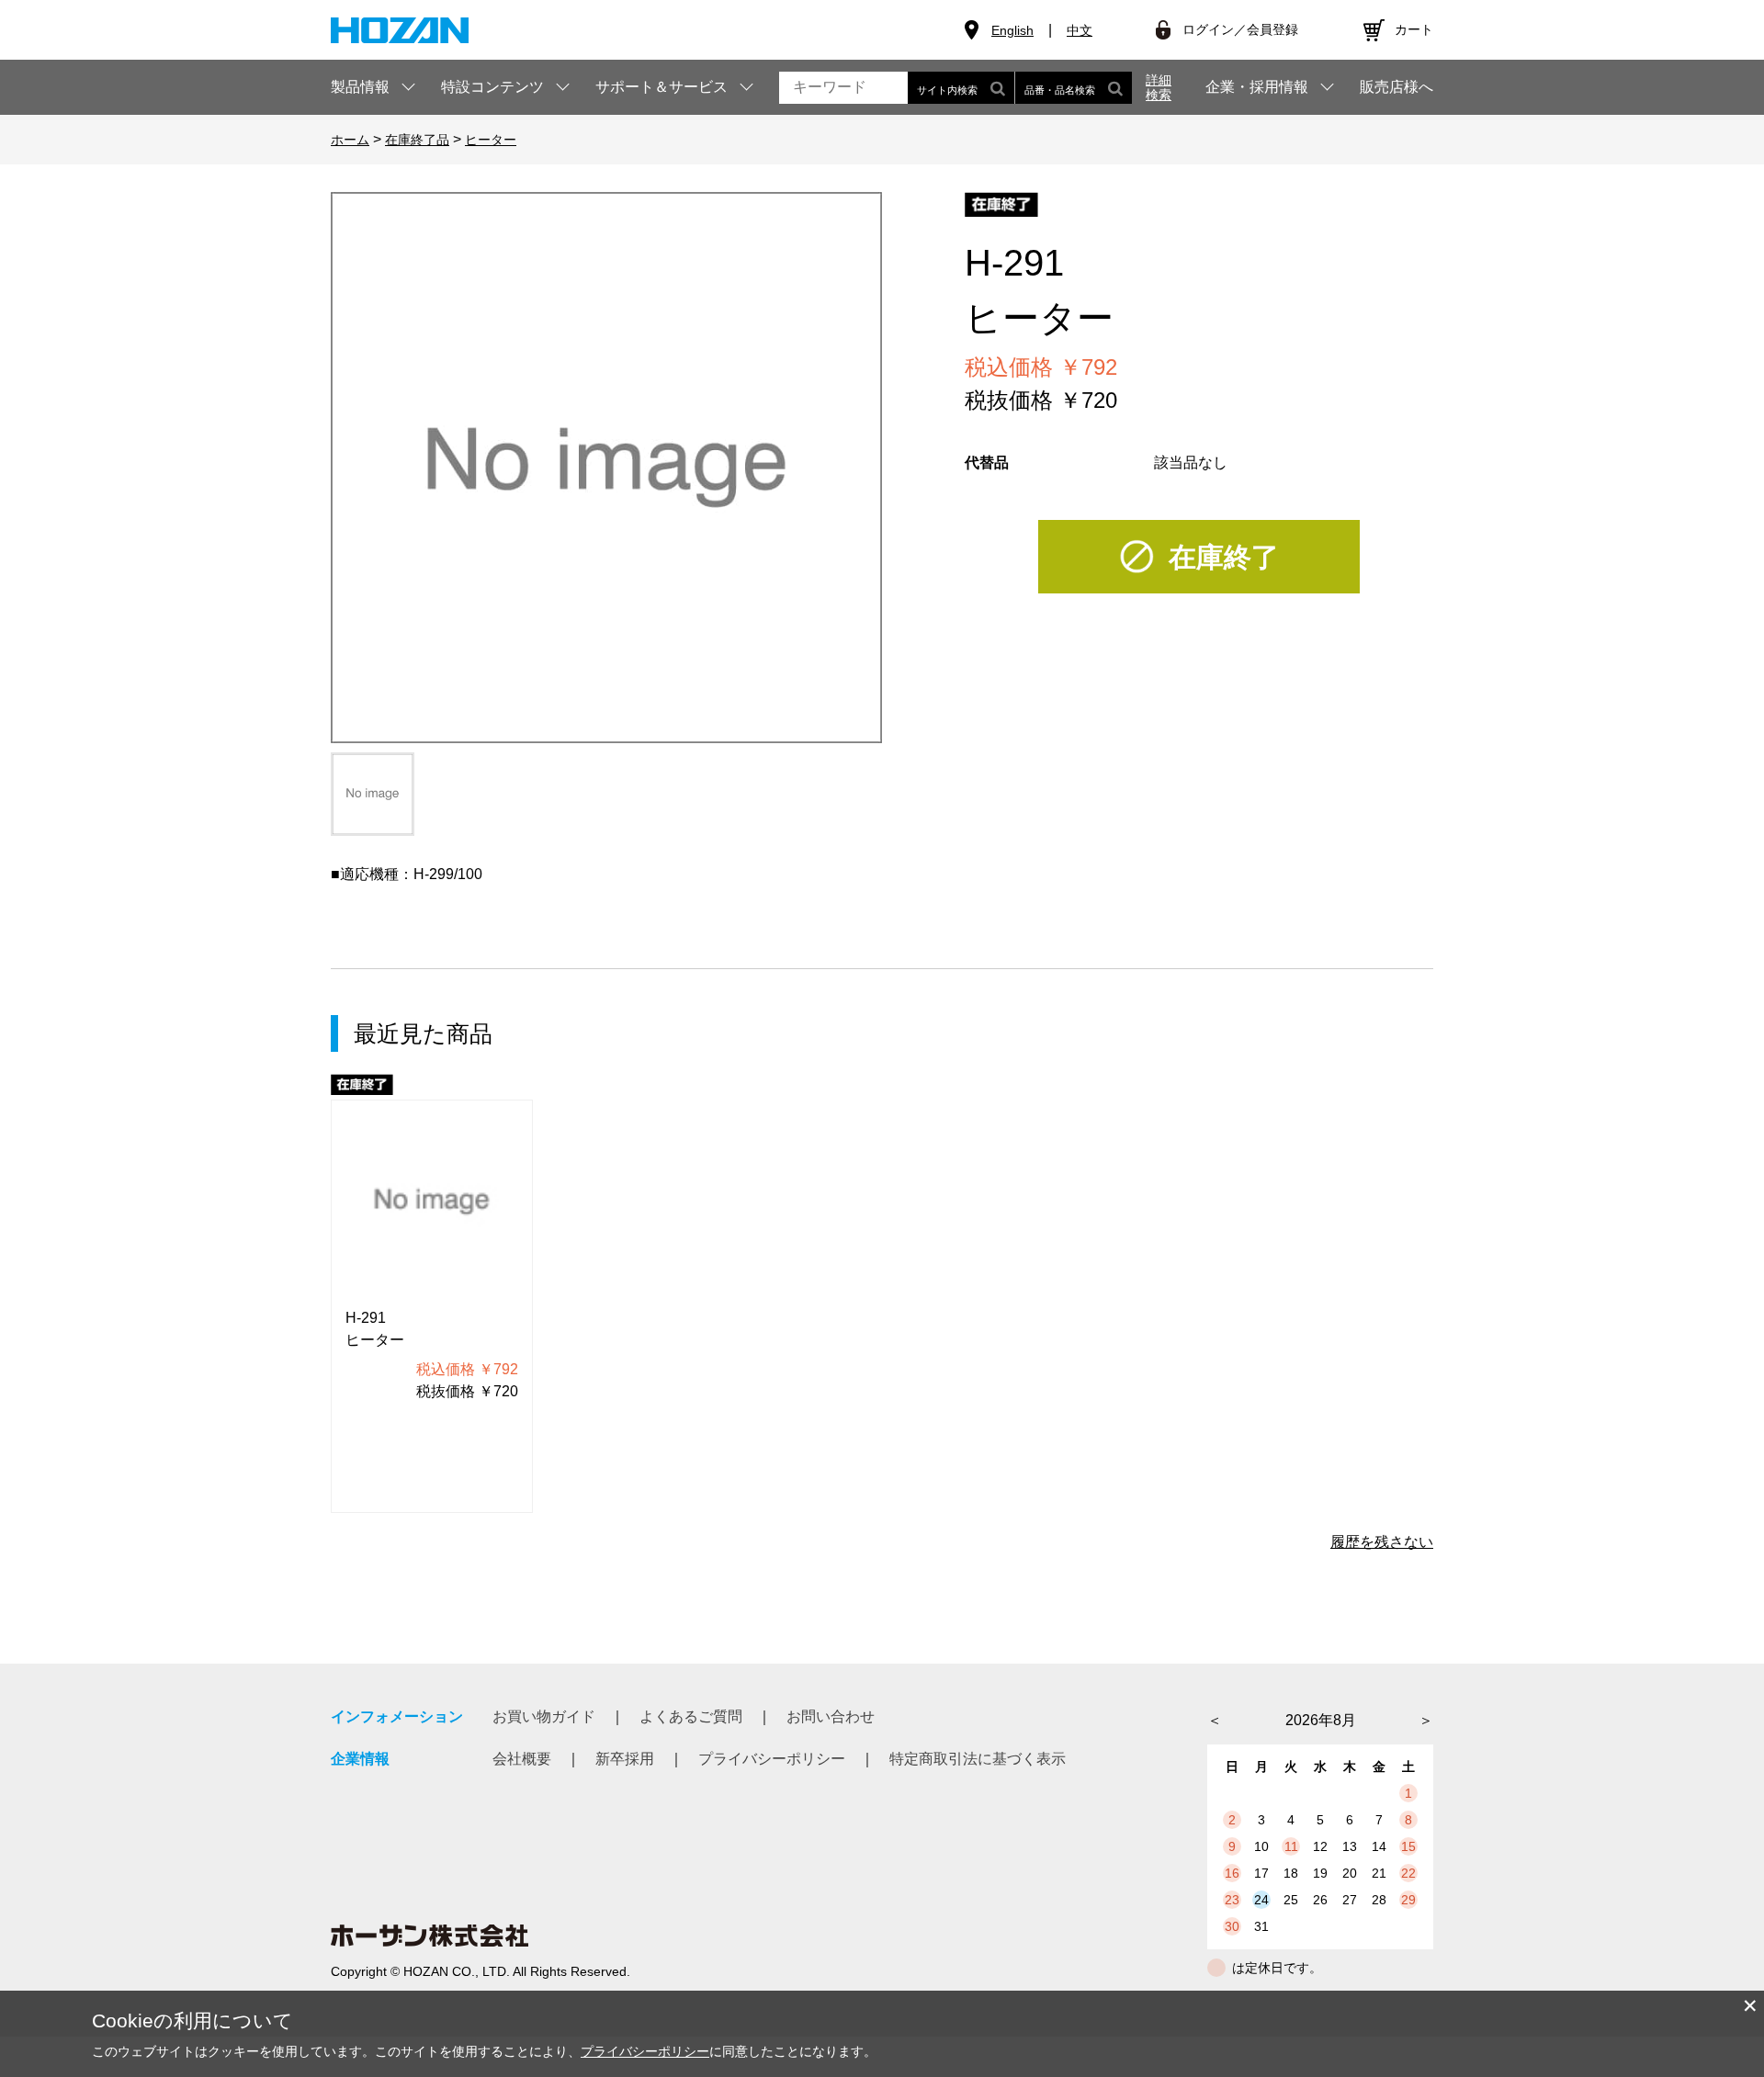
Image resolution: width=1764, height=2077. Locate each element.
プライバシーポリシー (772, 1759)
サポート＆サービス (661, 87)
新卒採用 (625, 1759)
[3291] (373, 794)
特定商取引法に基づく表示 (978, 1759)
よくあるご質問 (691, 1716)
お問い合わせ (831, 1716)
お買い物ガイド (544, 1716)
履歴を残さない (1382, 1542)
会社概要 (522, 1759)
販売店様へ (1396, 87)
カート (1414, 29)
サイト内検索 (947, 90)
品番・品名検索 (1060, 90)
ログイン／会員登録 (1240, 29)
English (1012, 30)
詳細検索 (1159, 87)
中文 (1080, 30)
